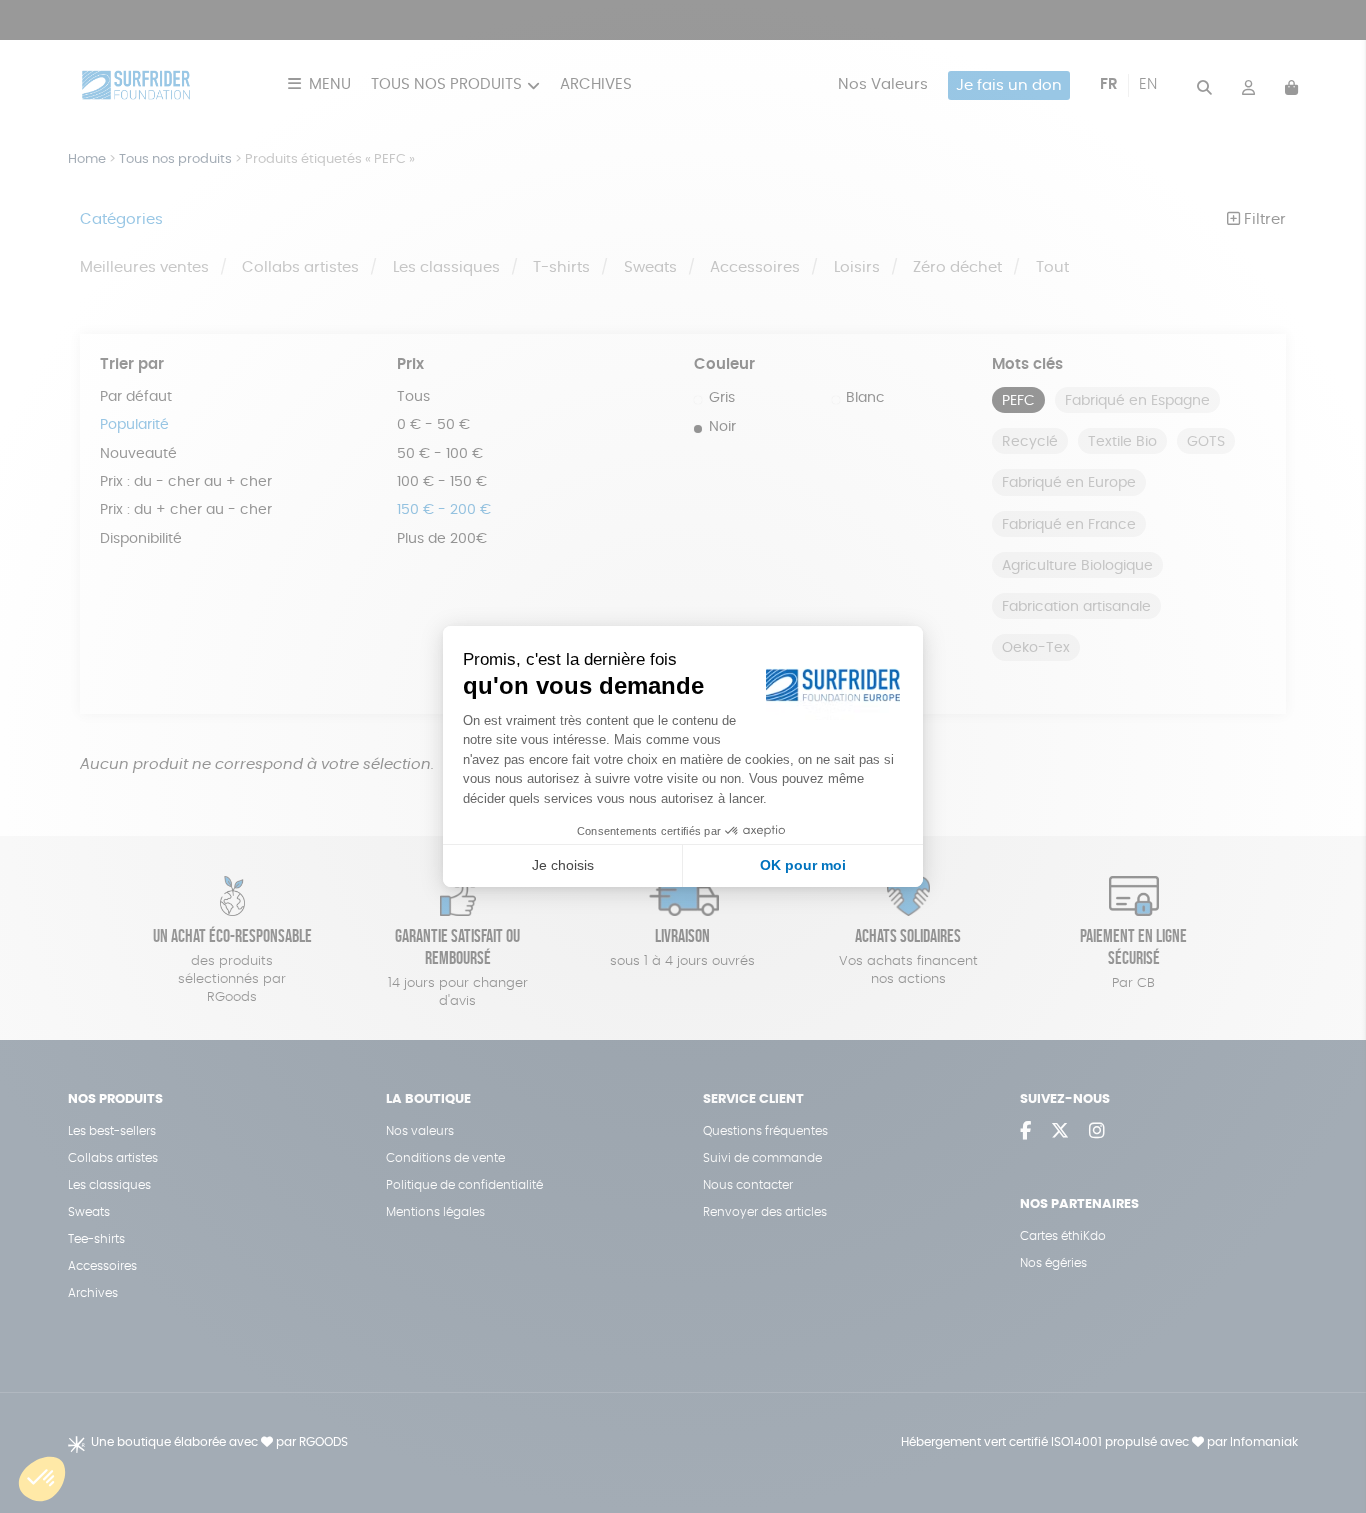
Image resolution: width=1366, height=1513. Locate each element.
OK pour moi (803, 865)
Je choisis (563, 865)
